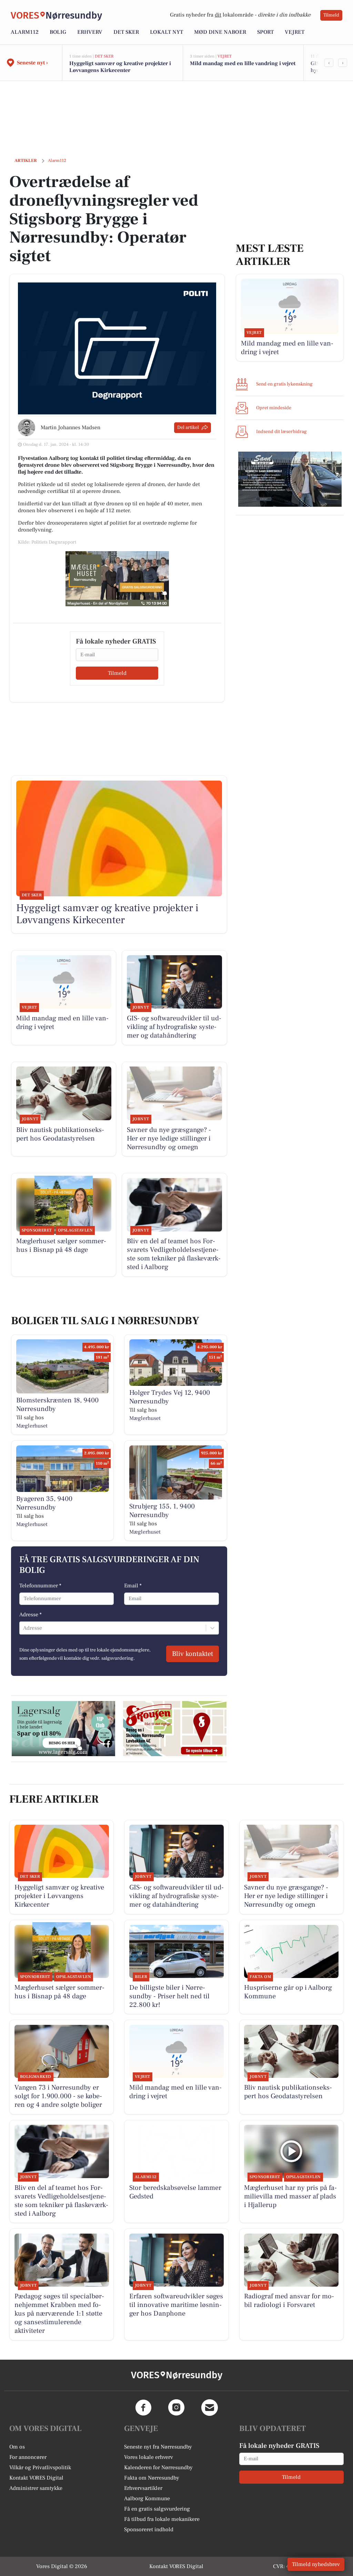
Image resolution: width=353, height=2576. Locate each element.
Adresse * (31, 1615)
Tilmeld (331, 15)
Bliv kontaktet (193, 1654)
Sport (265, 32)
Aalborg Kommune (147, 2498)
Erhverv (90, 32)
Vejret (295, 32)
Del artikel (188, 427)
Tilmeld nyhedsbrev (316, 2564)
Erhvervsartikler (143, 2488)
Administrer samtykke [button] (36, 2488)
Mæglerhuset (32, 1426)
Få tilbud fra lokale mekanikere (162, 2519)
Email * (133, 1586)
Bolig (58, 32)
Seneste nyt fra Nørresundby (158, 2447)
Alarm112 (25, 32)
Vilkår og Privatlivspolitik (40, 2467)
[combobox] (24, 1628)
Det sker (126, 32)
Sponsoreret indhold (149, 2529)
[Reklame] (117, 579)
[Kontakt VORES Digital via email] (210, 2408)
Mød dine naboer (220, 32)
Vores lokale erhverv (149, 2457)
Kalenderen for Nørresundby (158, 2467)
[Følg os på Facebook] (143, 2408)
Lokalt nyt (167, 32)
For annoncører (28, 2457)
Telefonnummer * (40, 1586)
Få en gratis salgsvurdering (157, 2509)
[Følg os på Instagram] (176, 2408)
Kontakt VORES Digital (36, 2478)
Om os (17, 2447)
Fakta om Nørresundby (152, 2478)
